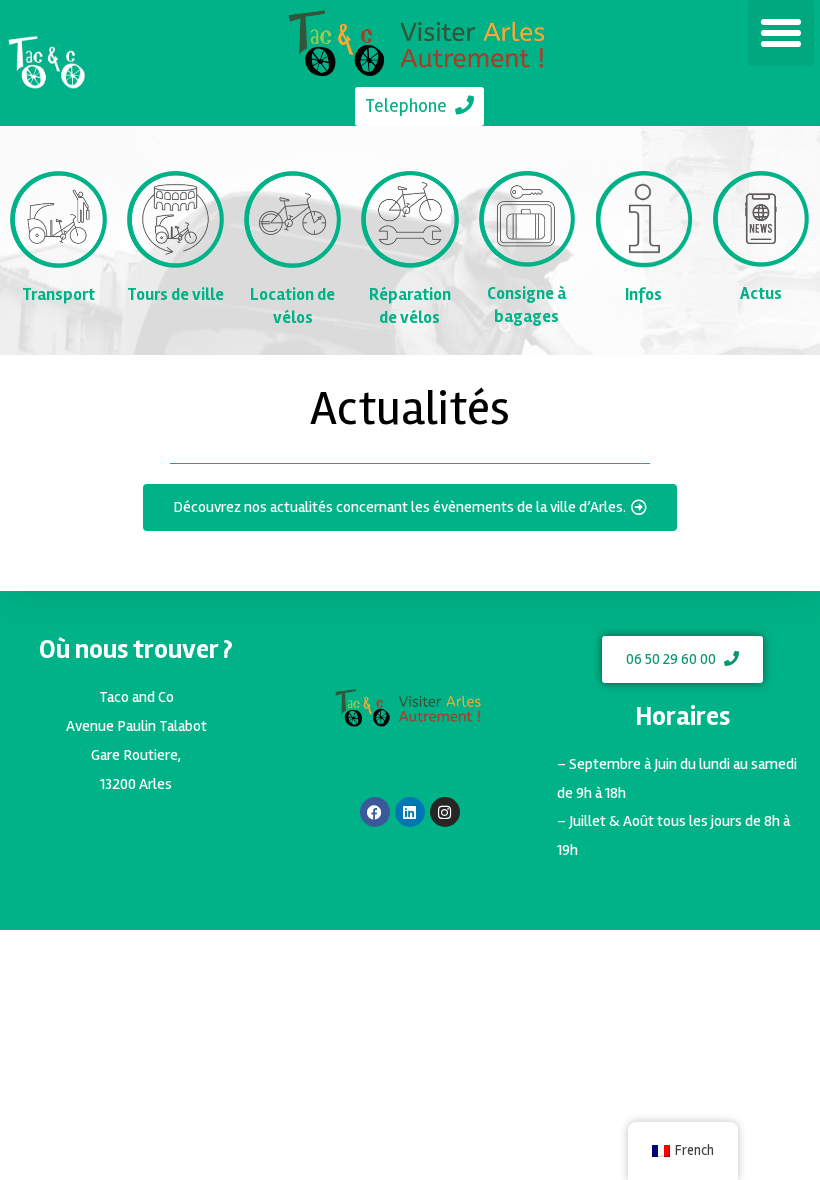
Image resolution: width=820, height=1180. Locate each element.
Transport (58, 294)
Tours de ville (175, 294)
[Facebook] (375, 812)
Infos (643, 294)
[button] (781, 33)
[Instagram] (445, 812)
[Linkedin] (410, 812)
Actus (761, 293)
